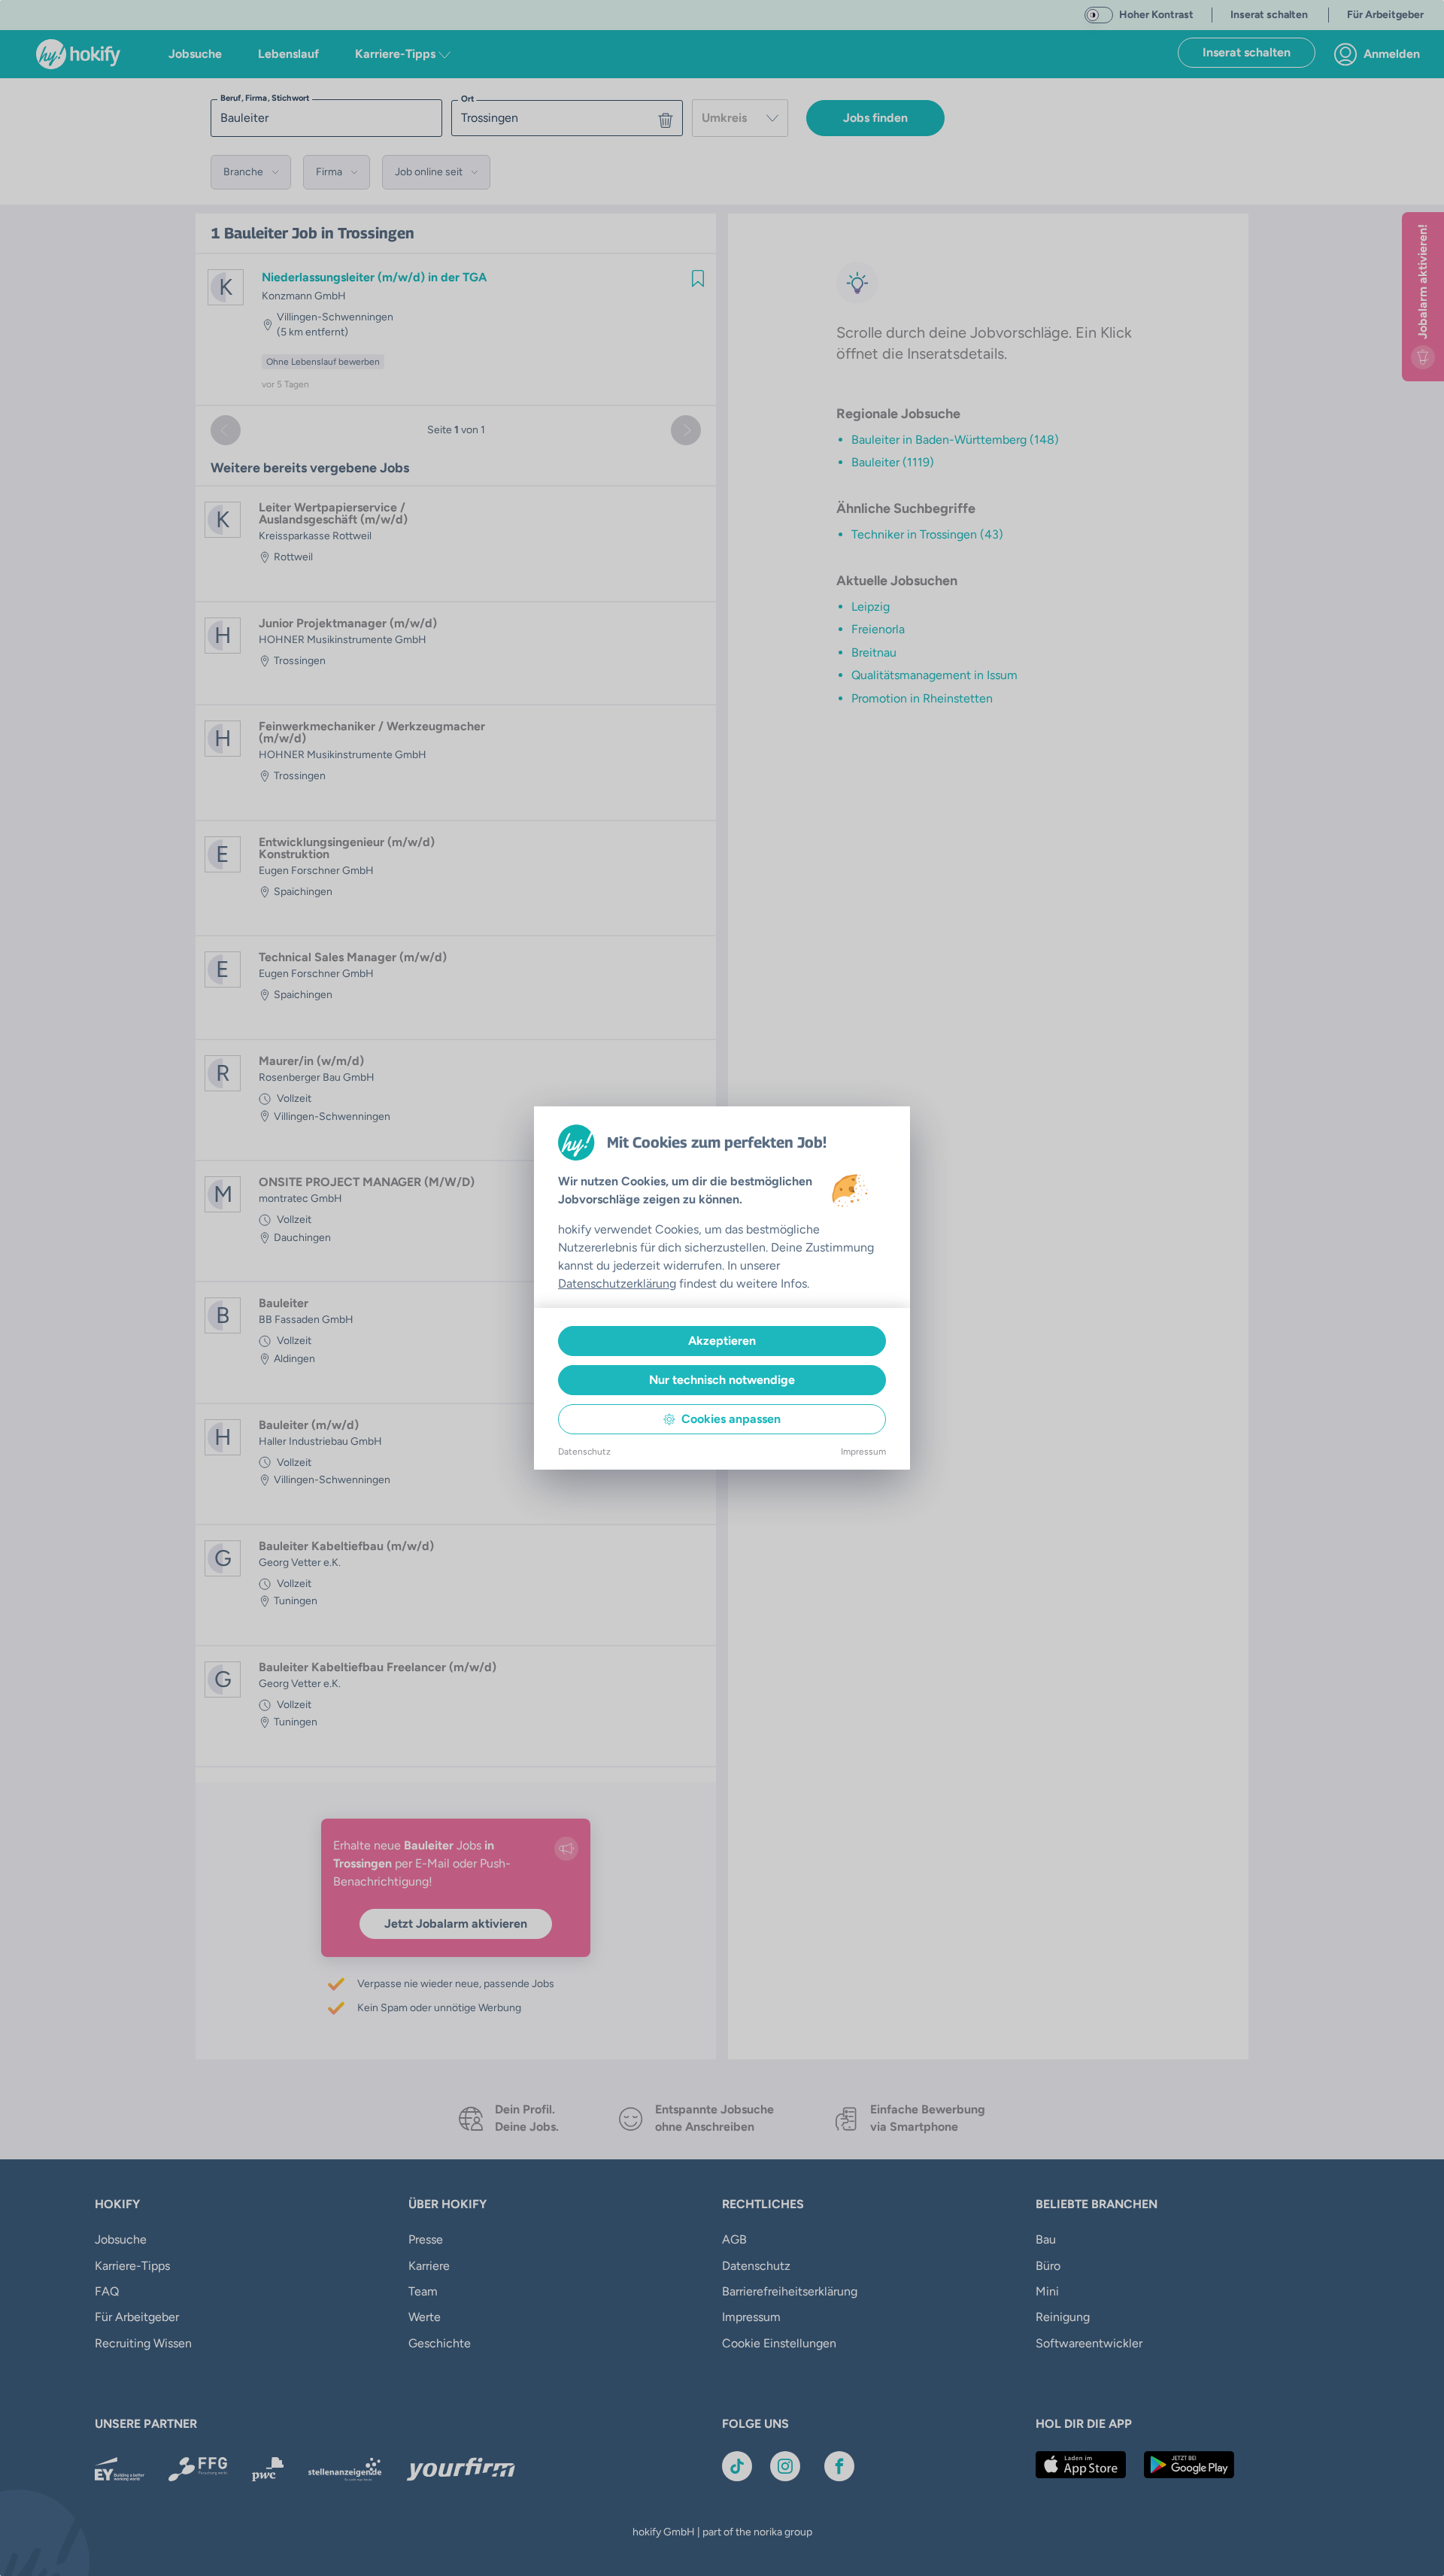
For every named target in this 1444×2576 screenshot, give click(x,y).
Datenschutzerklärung (617, 1283)
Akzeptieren (722, 1341)
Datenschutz (584, 1452)
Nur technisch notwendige (722, 1380)
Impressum (863, 1452)
